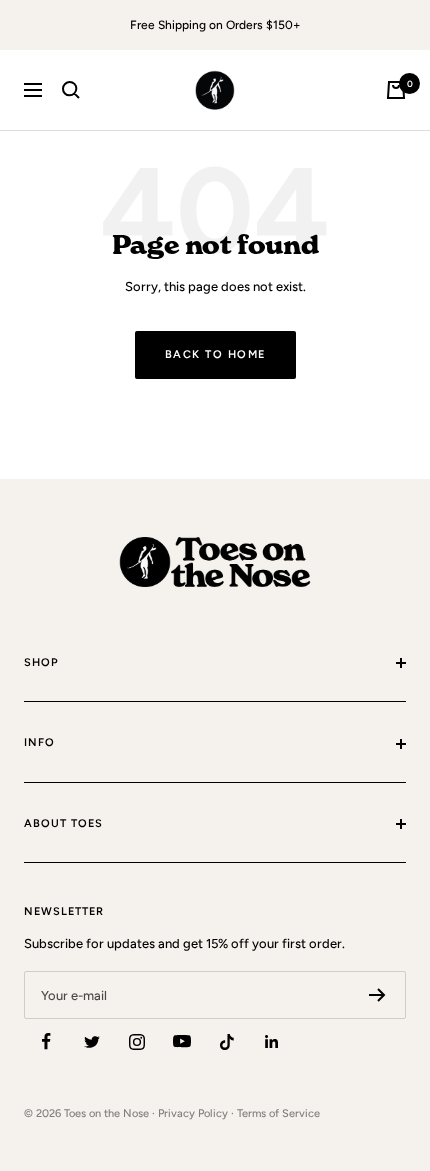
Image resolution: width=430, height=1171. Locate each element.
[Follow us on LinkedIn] (271, 1041)
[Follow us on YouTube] (181, 1041)
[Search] (71, 90)
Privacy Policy (193, 1113)
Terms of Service (278, 1113)
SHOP (41, 662)
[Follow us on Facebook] (46, 1041)
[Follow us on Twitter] (91, 1041)
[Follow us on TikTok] (226, 1041)
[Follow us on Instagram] (136, 1041)
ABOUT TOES (63, 823)
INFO (39, 742)
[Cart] (396, 90)
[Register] (377, 995)
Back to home (215, 354)
